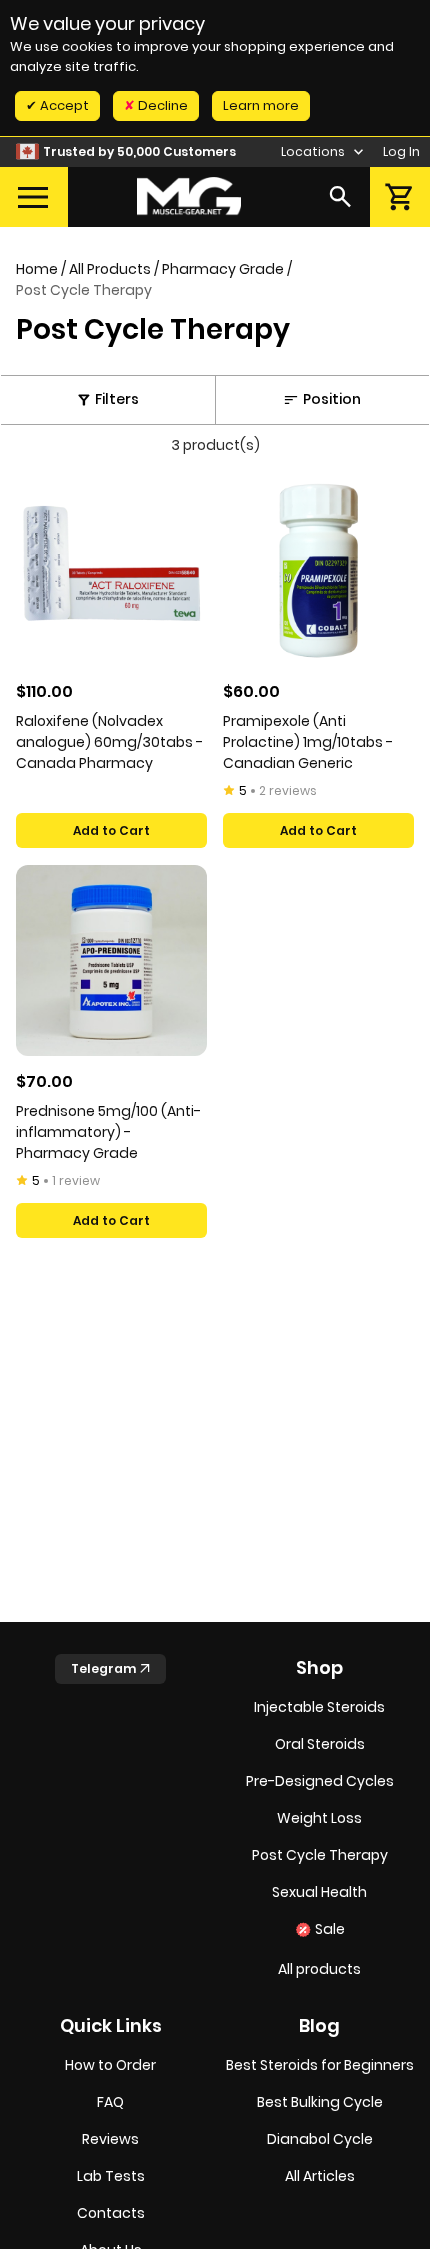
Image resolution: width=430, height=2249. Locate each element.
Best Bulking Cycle (320, 2102)
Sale (330, 1929)
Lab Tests (111, 2176)
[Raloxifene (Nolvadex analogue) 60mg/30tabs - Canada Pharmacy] (111, 570)
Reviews (110, 2139)
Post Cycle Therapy (320, 1855)
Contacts (111, 2213)
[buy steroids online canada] (189, 196)
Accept (63, 105)
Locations (314, 151)
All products (319, 1969)
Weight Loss (319, 1818)
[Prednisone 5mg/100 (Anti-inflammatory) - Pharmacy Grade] (111, 960)
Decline (161, 105)
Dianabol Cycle (320, 2139)
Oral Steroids (320, 1744)
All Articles (320, 2176)
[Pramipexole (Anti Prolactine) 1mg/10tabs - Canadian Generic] (318, 570)
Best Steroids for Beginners (320, 2065)
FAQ (110, 2102)
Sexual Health (319, 1892)
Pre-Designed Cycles (320, 1781)
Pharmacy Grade (223, 269)
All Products (110, 269)
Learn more (261, 105)
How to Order (110, 2065)
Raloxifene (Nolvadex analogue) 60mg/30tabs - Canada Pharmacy (109, 742)
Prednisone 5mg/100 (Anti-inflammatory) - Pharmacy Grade (108, 1132)
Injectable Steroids (319, 1707)
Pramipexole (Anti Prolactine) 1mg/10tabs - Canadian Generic (308, 742)
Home (37, 269)
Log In (401, 151)
